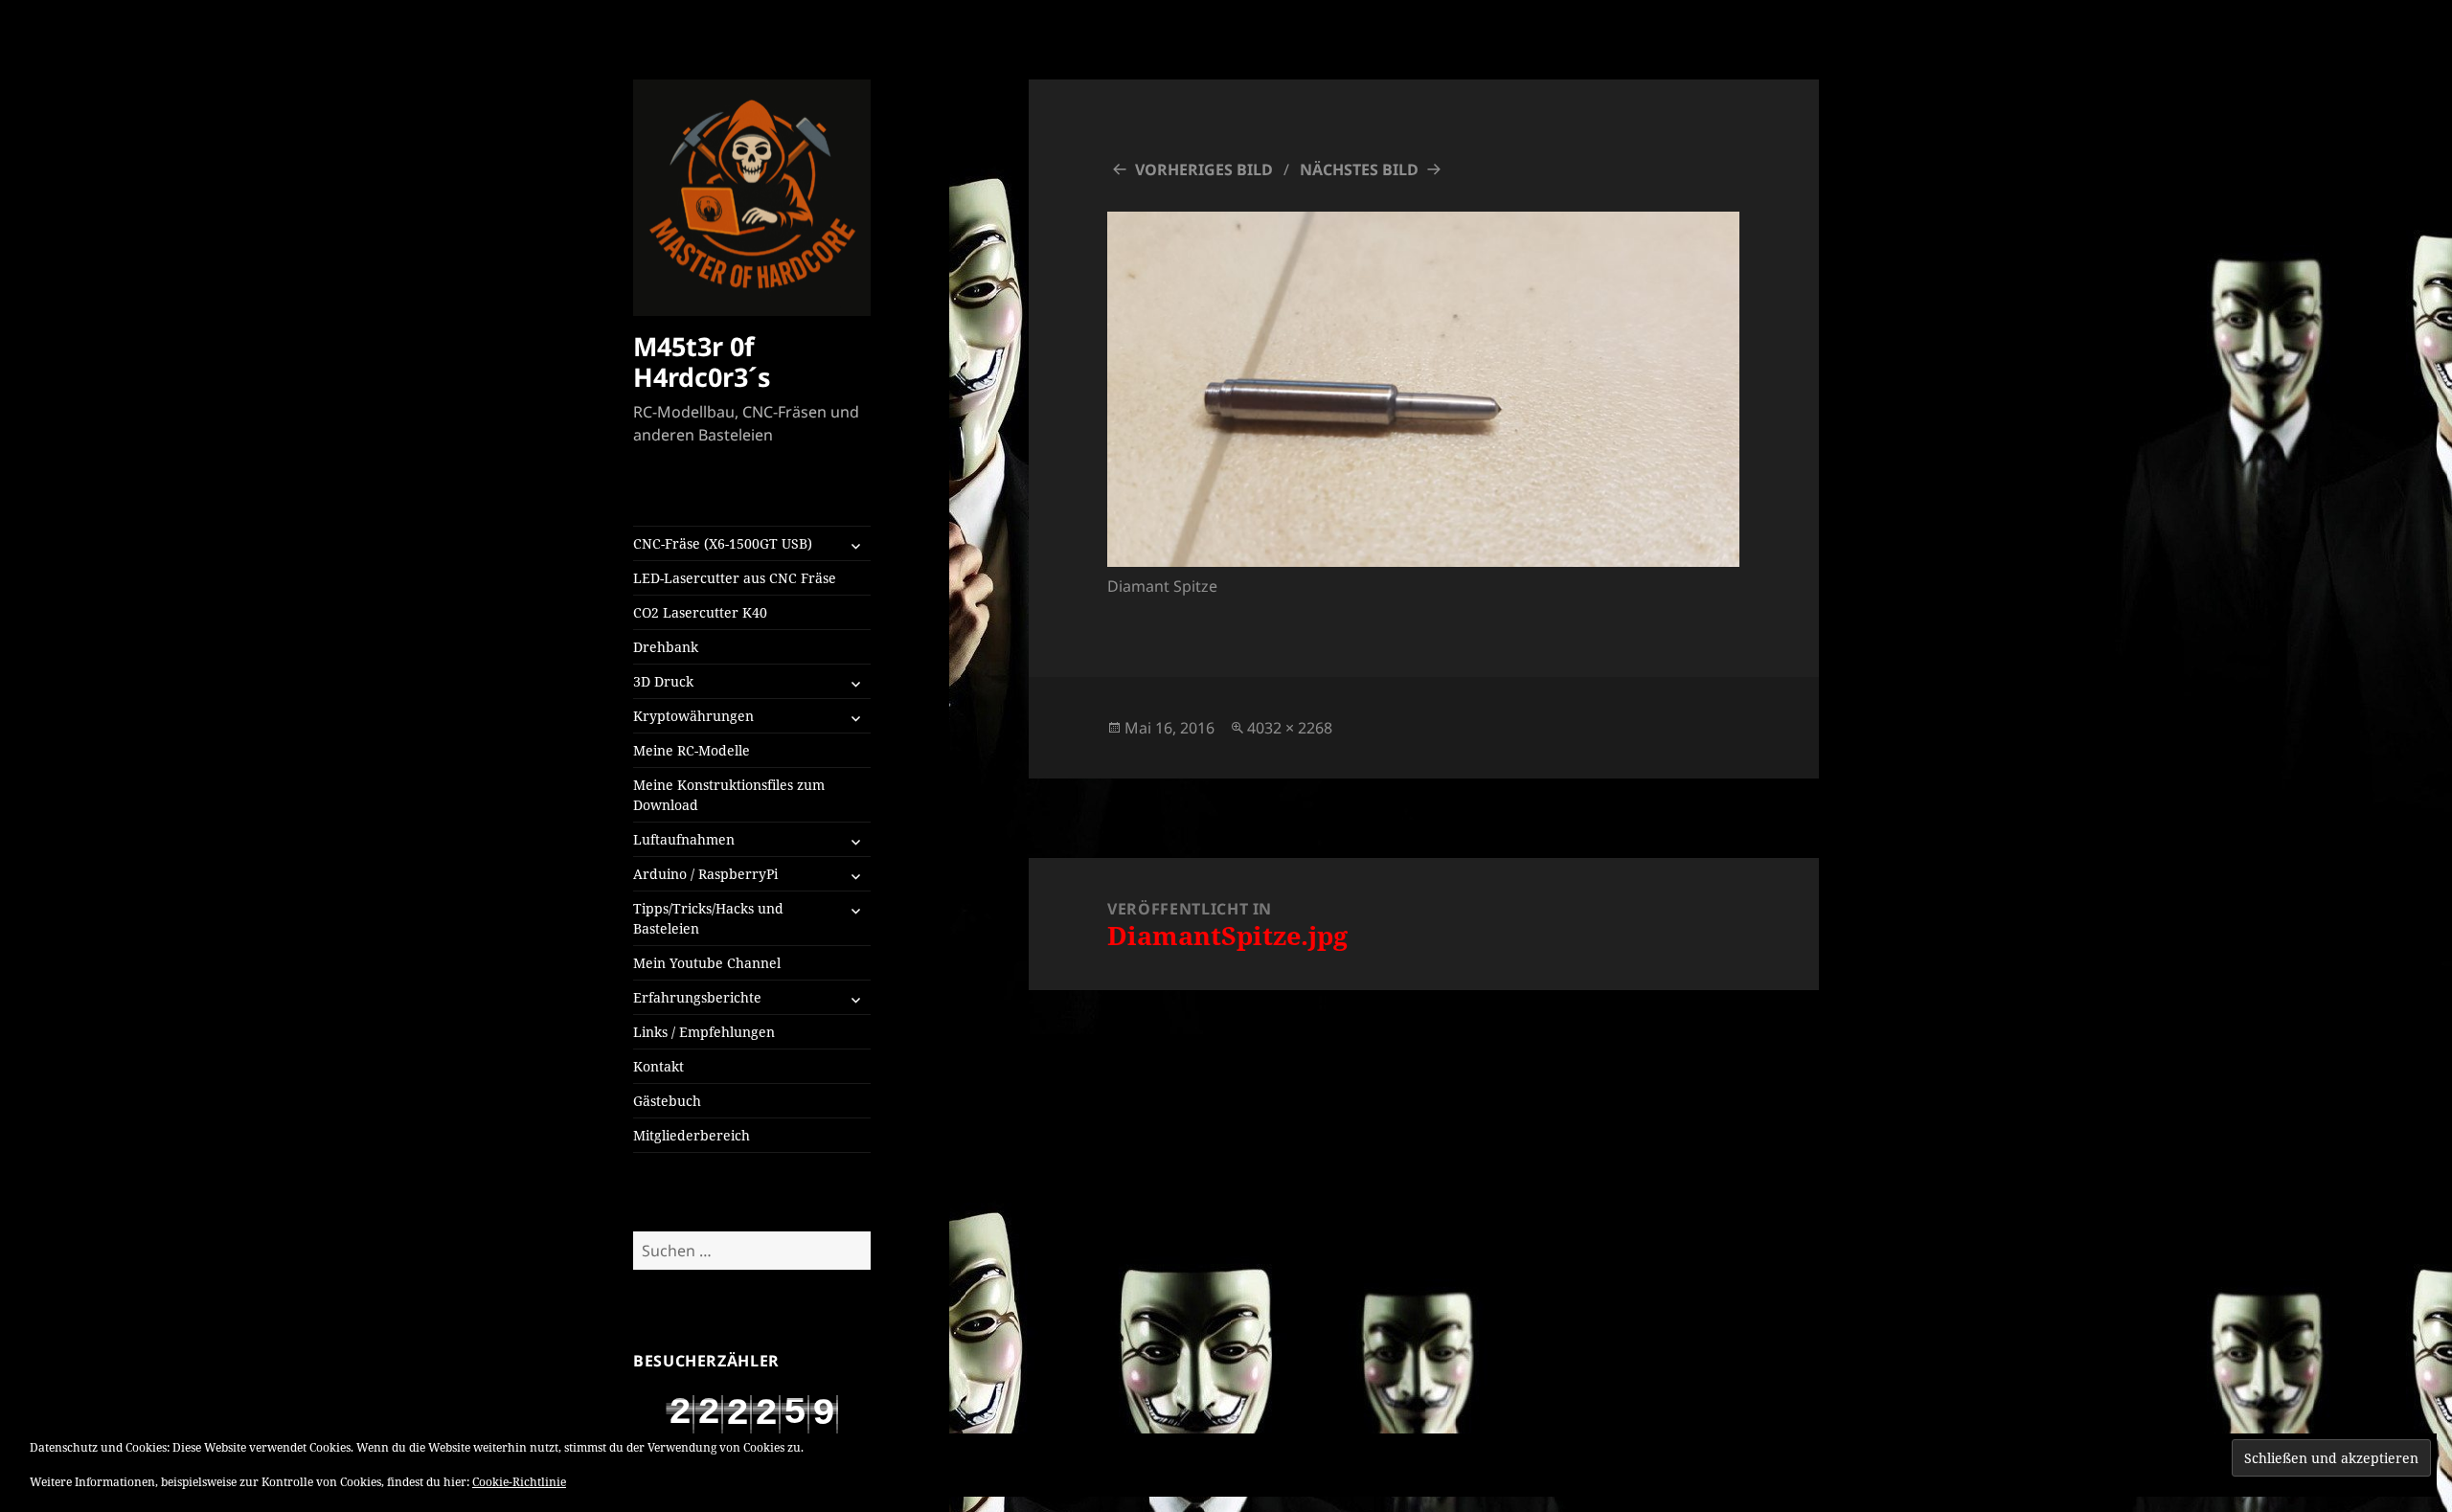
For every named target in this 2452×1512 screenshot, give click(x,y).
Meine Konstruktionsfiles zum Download (729, 795)
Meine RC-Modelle (692, 750)
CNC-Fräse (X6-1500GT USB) (723, 543)
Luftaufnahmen (684, 839)
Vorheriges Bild (1204, 169)
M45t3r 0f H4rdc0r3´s (702, 361)
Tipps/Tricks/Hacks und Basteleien (708, 918)
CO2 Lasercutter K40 (700, 612)
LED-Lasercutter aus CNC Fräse (735, 578)
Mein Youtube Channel (707, 963)
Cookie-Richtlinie (519, 1482)
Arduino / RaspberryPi (705, 874)
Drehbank (666, 647)
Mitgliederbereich (692, 1135)
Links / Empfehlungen (704, 1032)
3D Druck (663, 681)
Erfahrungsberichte (697, 997)
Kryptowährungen (693, 716)
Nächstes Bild (1359, 169)
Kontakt (658, 1066)
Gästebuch (667, 1101)
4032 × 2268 (1290, 728)
